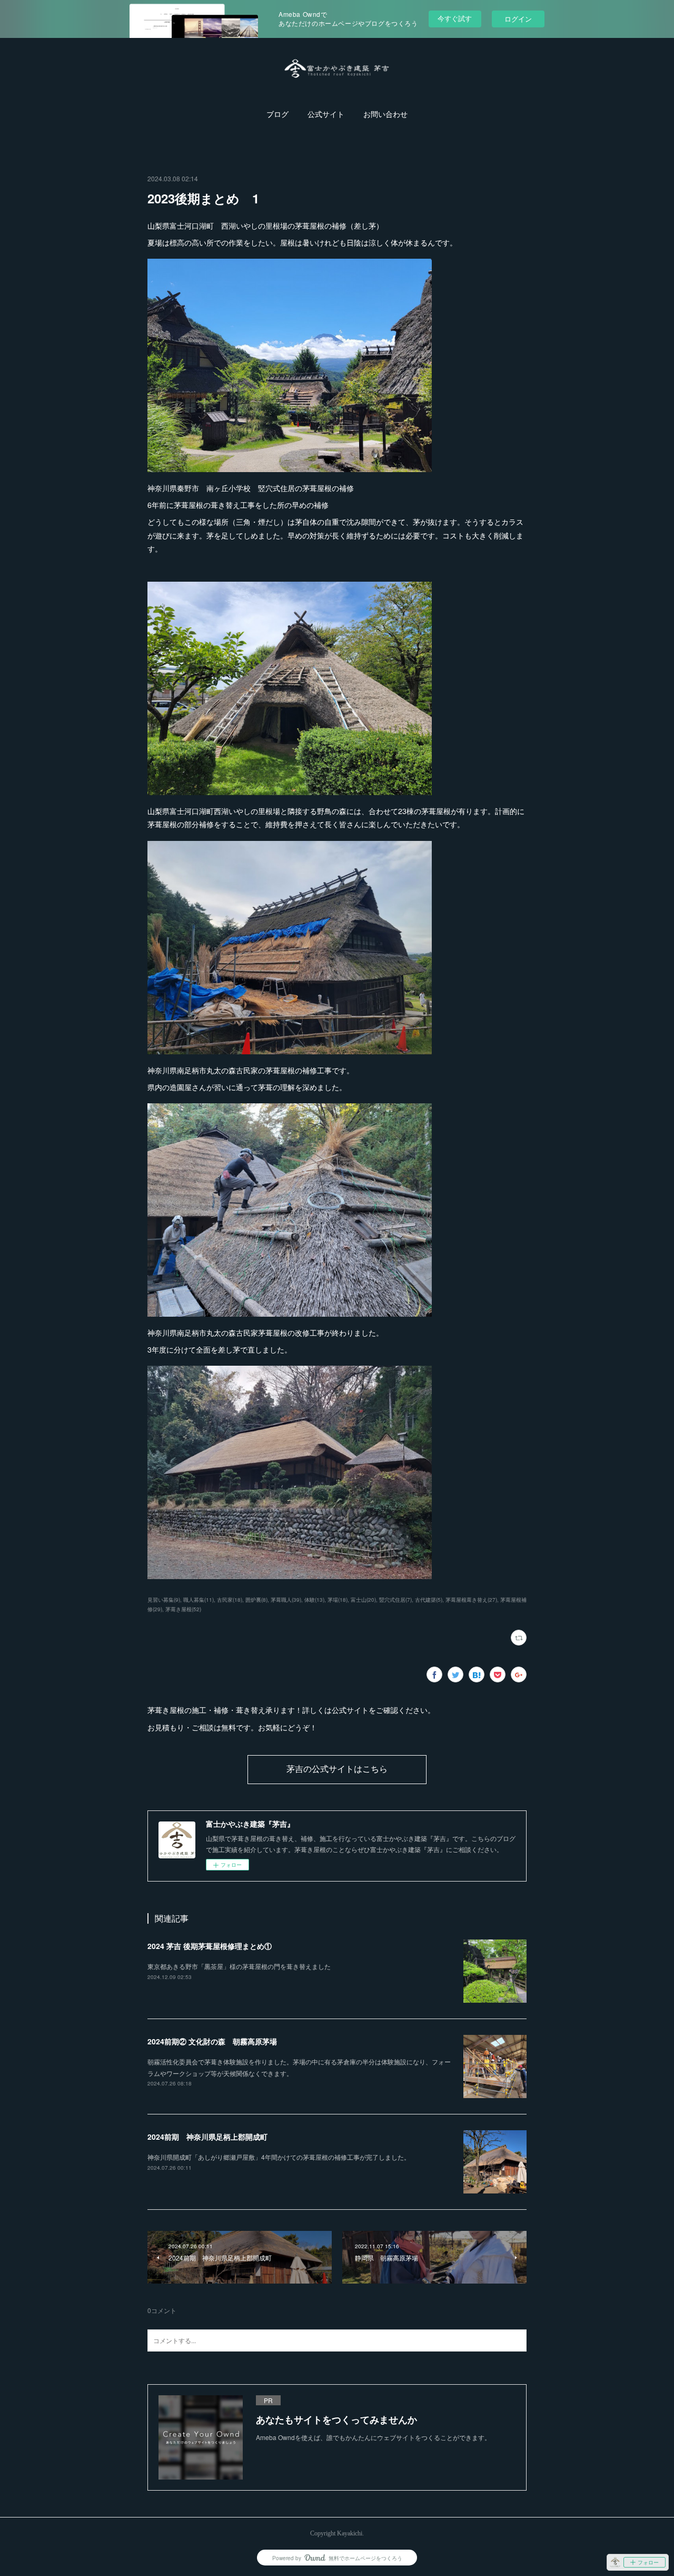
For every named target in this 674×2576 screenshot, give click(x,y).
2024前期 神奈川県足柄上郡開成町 (207, 2137)
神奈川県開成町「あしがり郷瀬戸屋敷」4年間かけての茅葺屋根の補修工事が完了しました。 (279, 2157)
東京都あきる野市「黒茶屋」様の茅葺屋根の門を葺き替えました (239, 1966)
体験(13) (314, 1600)
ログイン (518, 19)
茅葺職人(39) (286, 1600)
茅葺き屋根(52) (183, 1609)
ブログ (277, 115)
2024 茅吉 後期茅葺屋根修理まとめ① (210, 1946)
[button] (277, 115)
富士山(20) (363, 1600)
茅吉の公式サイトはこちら (337, 1769)
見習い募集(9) (164, 1600)
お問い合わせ (385, 115)
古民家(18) (230, 1600)
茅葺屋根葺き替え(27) (471, 1600)
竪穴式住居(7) (395, 1600)
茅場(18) (338, 1600)
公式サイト (326, 115)
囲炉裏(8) (256, 1600)
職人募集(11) (199, 1600)
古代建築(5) (429, 1600)
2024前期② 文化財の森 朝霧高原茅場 (212, 2041)
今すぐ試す (455, 18)
